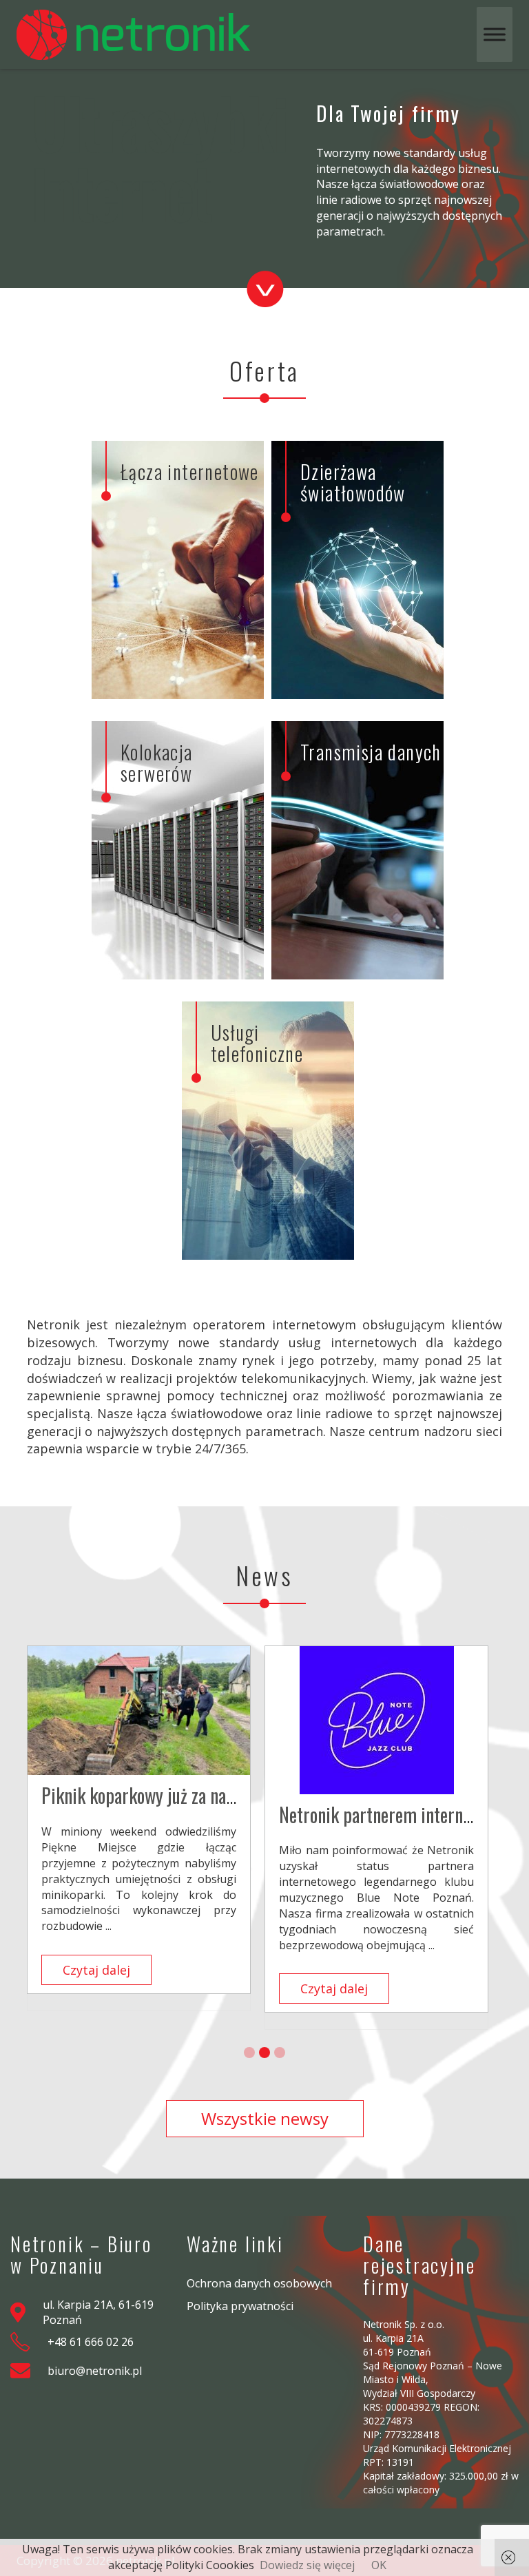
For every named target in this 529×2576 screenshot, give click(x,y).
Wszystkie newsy (265, 2118)
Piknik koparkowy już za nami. (145, 1795)
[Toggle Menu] (495, 34)
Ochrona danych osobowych (259, 2283)
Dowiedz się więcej (307, 2565)
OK (379, 2565)
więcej (131, 675)
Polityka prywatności (240, 2306)
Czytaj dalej (96, 1970)
